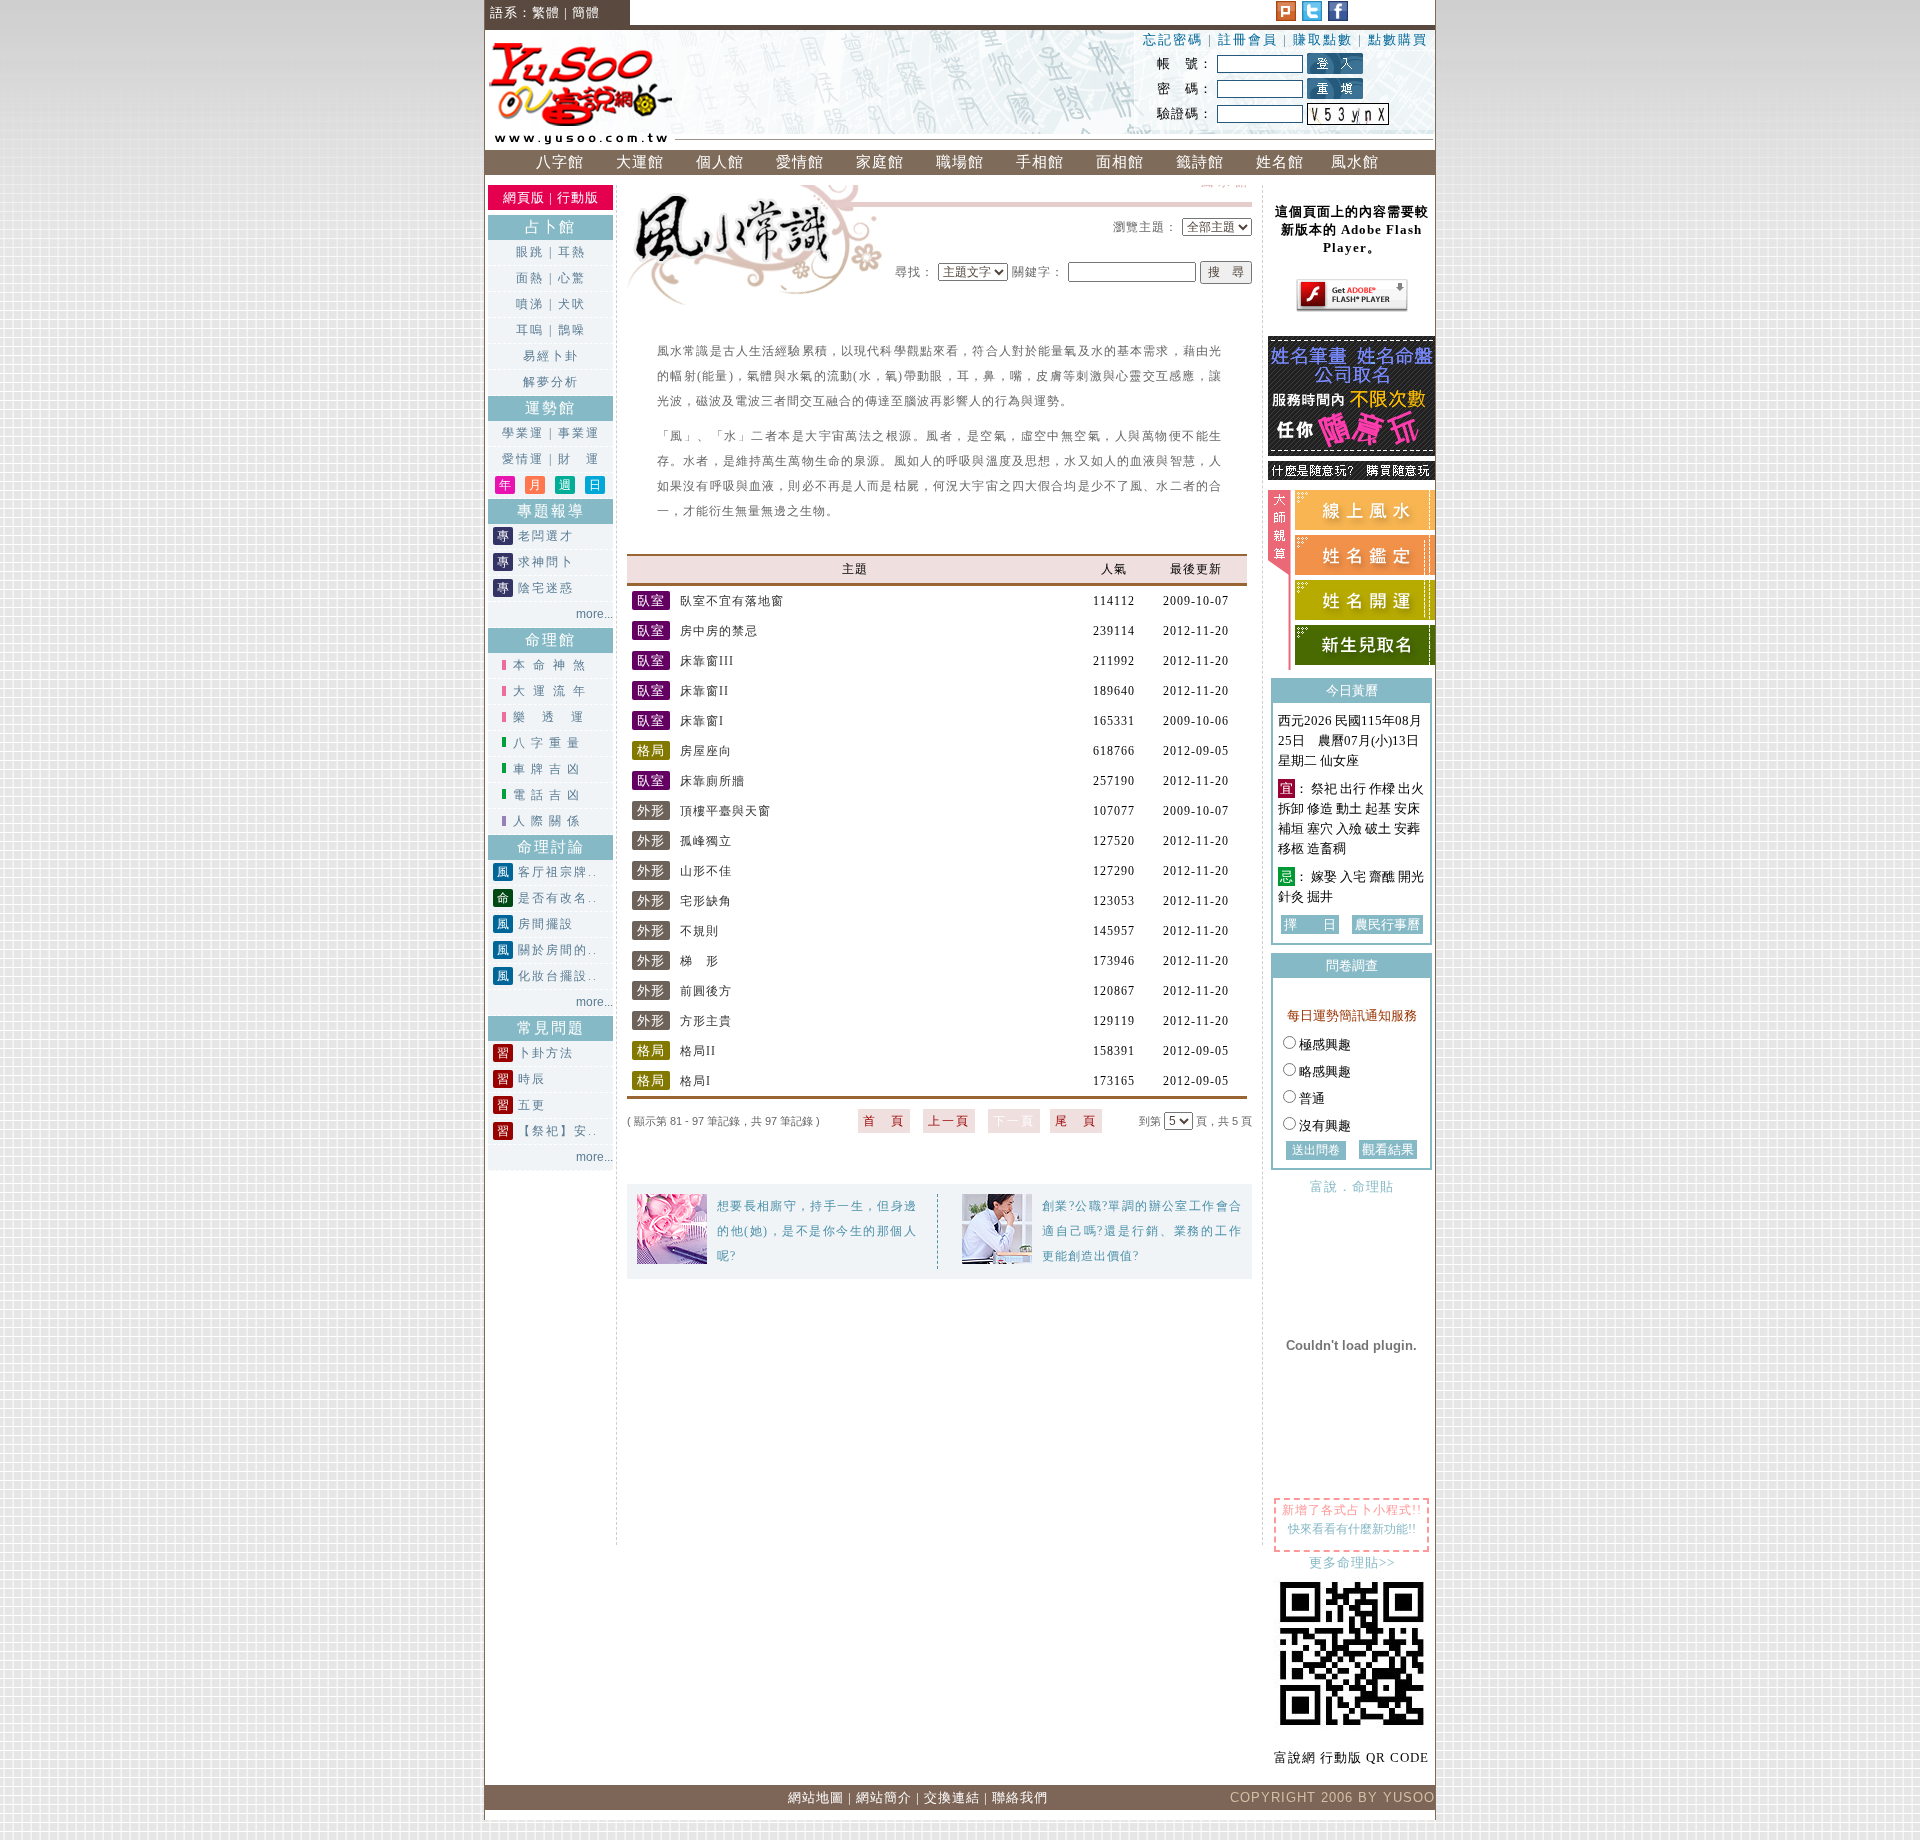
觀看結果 (1388, 1149)
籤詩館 (1200, 162)
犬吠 (572, 304)
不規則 (678, 931)
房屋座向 (684, 751)
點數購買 (1398, 39)
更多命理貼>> (1352, 1562)
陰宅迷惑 (546, 588)
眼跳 (530, 252)
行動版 (578, 197)
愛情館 (800, 162)
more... (594, 614)
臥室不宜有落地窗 (710, 601)
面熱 (530, 278)
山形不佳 (684, 871)
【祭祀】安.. (558, 1131)
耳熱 (572, 252)
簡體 (586, 12)
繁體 (546, 12)
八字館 (560, 162)
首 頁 (884, 1121)
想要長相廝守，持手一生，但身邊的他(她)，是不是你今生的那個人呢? (817, 1231)
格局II (676, 1051)
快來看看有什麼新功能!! (1352, 1529)
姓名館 (1280, 162)
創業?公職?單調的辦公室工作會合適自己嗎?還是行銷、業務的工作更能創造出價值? (1142, 1231)
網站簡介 (884, 1797)
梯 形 (678, 961)
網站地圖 (816, 1797)
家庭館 (880, 162)
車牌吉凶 (549, 769)
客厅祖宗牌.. (558, 872)
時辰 (532, 1079)
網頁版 (524, 197)
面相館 (1120, 162)
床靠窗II (683, 691)
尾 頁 (1076, 1121)
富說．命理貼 (1352, 1186)
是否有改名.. (558, 898)
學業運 (523, 433)
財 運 (579, 459)
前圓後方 (684, 991)
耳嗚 (530, 330)
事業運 (579, 433)
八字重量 (549, 743)
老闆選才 (546, 536)
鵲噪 (572, 330)
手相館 (1040, 162)
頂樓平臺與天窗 (704, 811)
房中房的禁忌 (697, 631)
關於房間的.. (558, 950)
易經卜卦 (551, 356)
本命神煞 (553, 665)
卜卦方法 (546, 1053)
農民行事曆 (1387, 924)
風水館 (1360, 162)
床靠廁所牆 (691, 781)
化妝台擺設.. (558, 976)
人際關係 (549, 821)
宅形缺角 (684, 901)
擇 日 (1310, 924)
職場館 (960, 162)
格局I (674, 1081)
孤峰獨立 (684, 841)
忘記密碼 (1173, 39)
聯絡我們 (1020, 1797)
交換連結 (952, 1797)
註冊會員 (1250, 39)
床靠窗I (680, 721)
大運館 (640, 162)
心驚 (572, 278)
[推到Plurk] (1286, 16)
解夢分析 (551, 382)
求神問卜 (546, 562)
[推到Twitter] (1312, 16)
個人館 (720, 162)
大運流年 (553, 691)
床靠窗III (685, 661)
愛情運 (523, 459)
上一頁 (949, 1121)
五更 (532, 1105)
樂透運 (556, 717)
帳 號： (1185, 63)
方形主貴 (684, 1021)
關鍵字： (1038, 272)
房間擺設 (546, 924)
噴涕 (530, 304)
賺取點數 (1323, 39)
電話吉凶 (549, 795)
